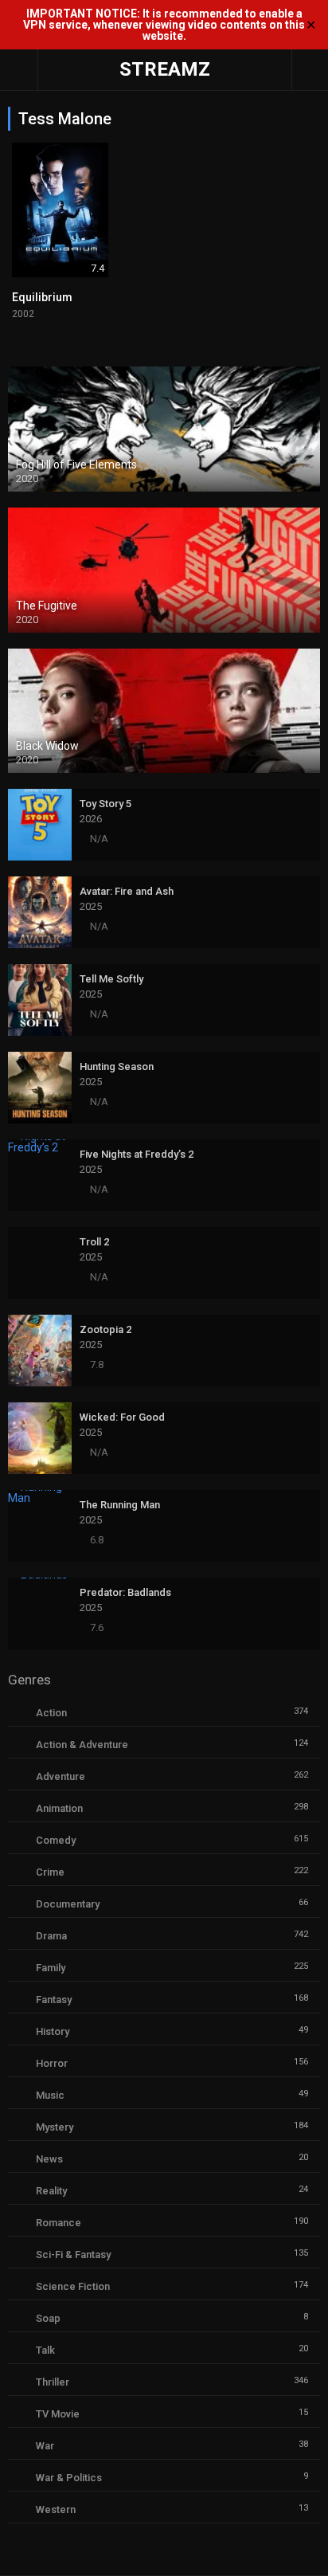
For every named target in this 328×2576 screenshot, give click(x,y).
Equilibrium (42, 297)
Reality (51, 2191)
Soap (48, 2318)
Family (51, 1968)
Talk (45, 2350)
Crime (50, 1872)
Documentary (68, 1904)
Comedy (56, 1840)
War (45, 2446)
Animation (59, 1808)
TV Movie (58, 2414)
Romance (59, 2223)
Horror (52, 2063)
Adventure (61, 1776)
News (49, 2159)
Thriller (53, 2382)
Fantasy (54, 2000)
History (53, 2031)
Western (56, 2509)
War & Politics (69, 2478)
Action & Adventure (82, 1745)
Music (50, 2095)
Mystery (55, 2127)
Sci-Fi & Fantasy (73, 2254)
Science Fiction (73, 2286)
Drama (51, 1936)
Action (51, 1713)
